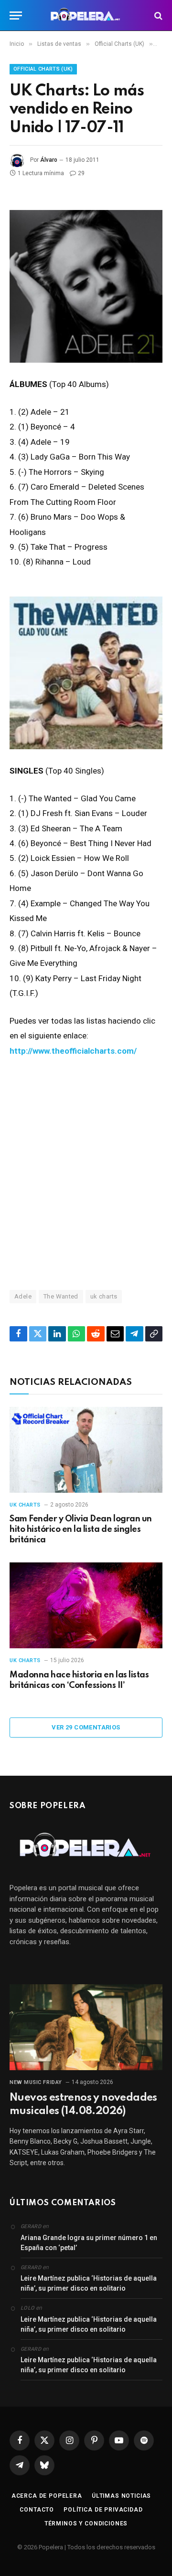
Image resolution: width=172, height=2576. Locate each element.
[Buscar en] (157, 16)
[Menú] (16, 16)
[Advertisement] (86, 1173)
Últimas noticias (121, 2496)
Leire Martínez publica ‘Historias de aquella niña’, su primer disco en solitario (89, 2283)
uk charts (104, 1296)
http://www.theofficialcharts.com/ (73, 1051)
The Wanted (61, 1296)
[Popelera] (86, 16)
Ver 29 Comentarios (86, 1727)
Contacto (37, 2510)
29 (81, 173)
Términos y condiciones (86, 2524)
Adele (23, 1296)
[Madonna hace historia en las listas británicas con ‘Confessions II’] (86, 1605)
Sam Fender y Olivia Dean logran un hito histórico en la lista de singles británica (81, 1529)
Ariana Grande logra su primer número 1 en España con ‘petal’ (89, 2243)
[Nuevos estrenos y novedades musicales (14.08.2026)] (86, 2027)
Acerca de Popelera (47, 2496)
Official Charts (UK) (43, 69)
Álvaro (49, 160)
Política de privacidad (103, 2510)
